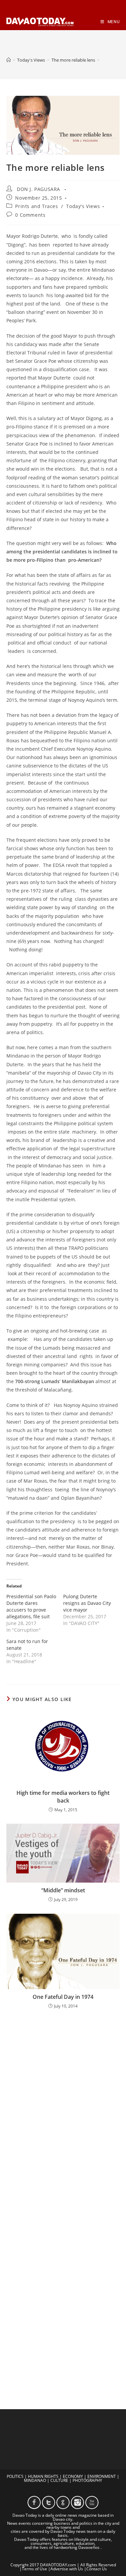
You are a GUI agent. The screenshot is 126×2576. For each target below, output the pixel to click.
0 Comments (30, 215)
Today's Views (83, 206)
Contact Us (97, 2569)
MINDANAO (35, 2480)
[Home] (9, 60)
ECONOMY (73, 2476)
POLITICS (15, 2476)
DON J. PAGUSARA (38, 189)
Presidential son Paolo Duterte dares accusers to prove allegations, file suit (31, 1606)
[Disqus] (63, 2102)
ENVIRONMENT (102, 2476)
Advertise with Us (67, 2569)
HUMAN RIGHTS (43, 2476)
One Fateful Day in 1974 (63, 1997)
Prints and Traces (36, 206)
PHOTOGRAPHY (87, 2480)
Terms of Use (34, 2569)
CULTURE (59, 2480)
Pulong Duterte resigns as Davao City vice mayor (87, 1603)
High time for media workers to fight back (63, 1797)
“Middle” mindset (63, 1890)
